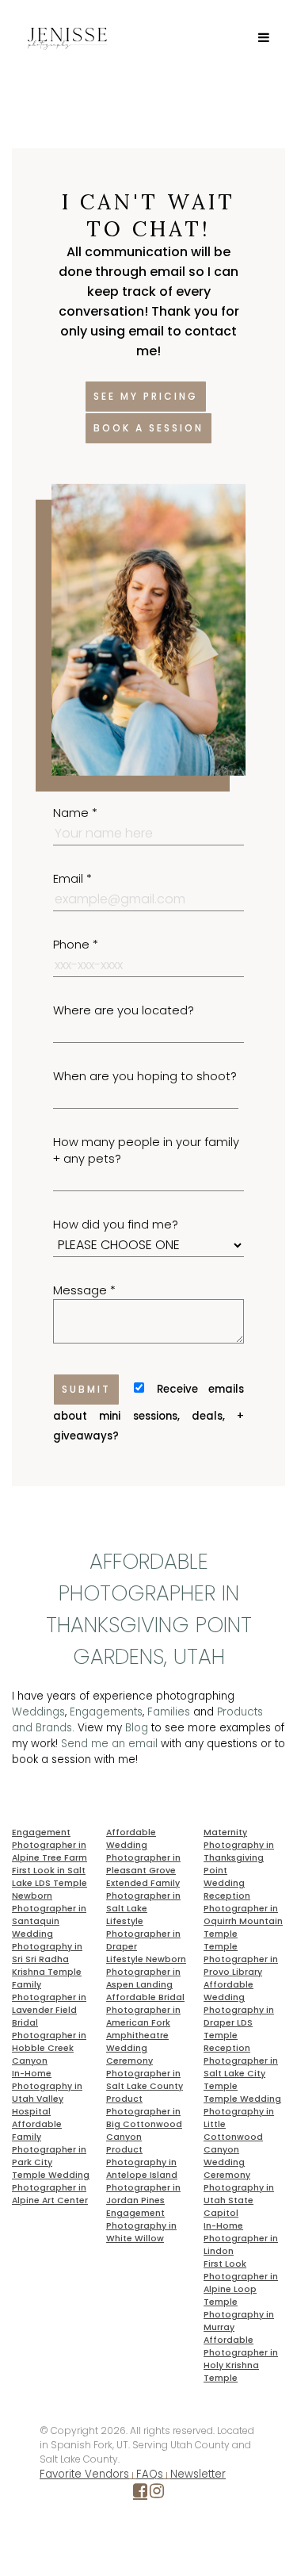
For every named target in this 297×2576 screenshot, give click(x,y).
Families (169, 1712)
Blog (137, 1728)
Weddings (38, 1712)
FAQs (150, 2474)
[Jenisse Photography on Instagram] (157, 2494)
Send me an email (109, 1744)
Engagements (106, 1712)
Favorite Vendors (84, 2474)
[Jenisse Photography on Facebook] (140, 2494)
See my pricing (146, 396)
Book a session (148, 428)
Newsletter (198, 2474)
